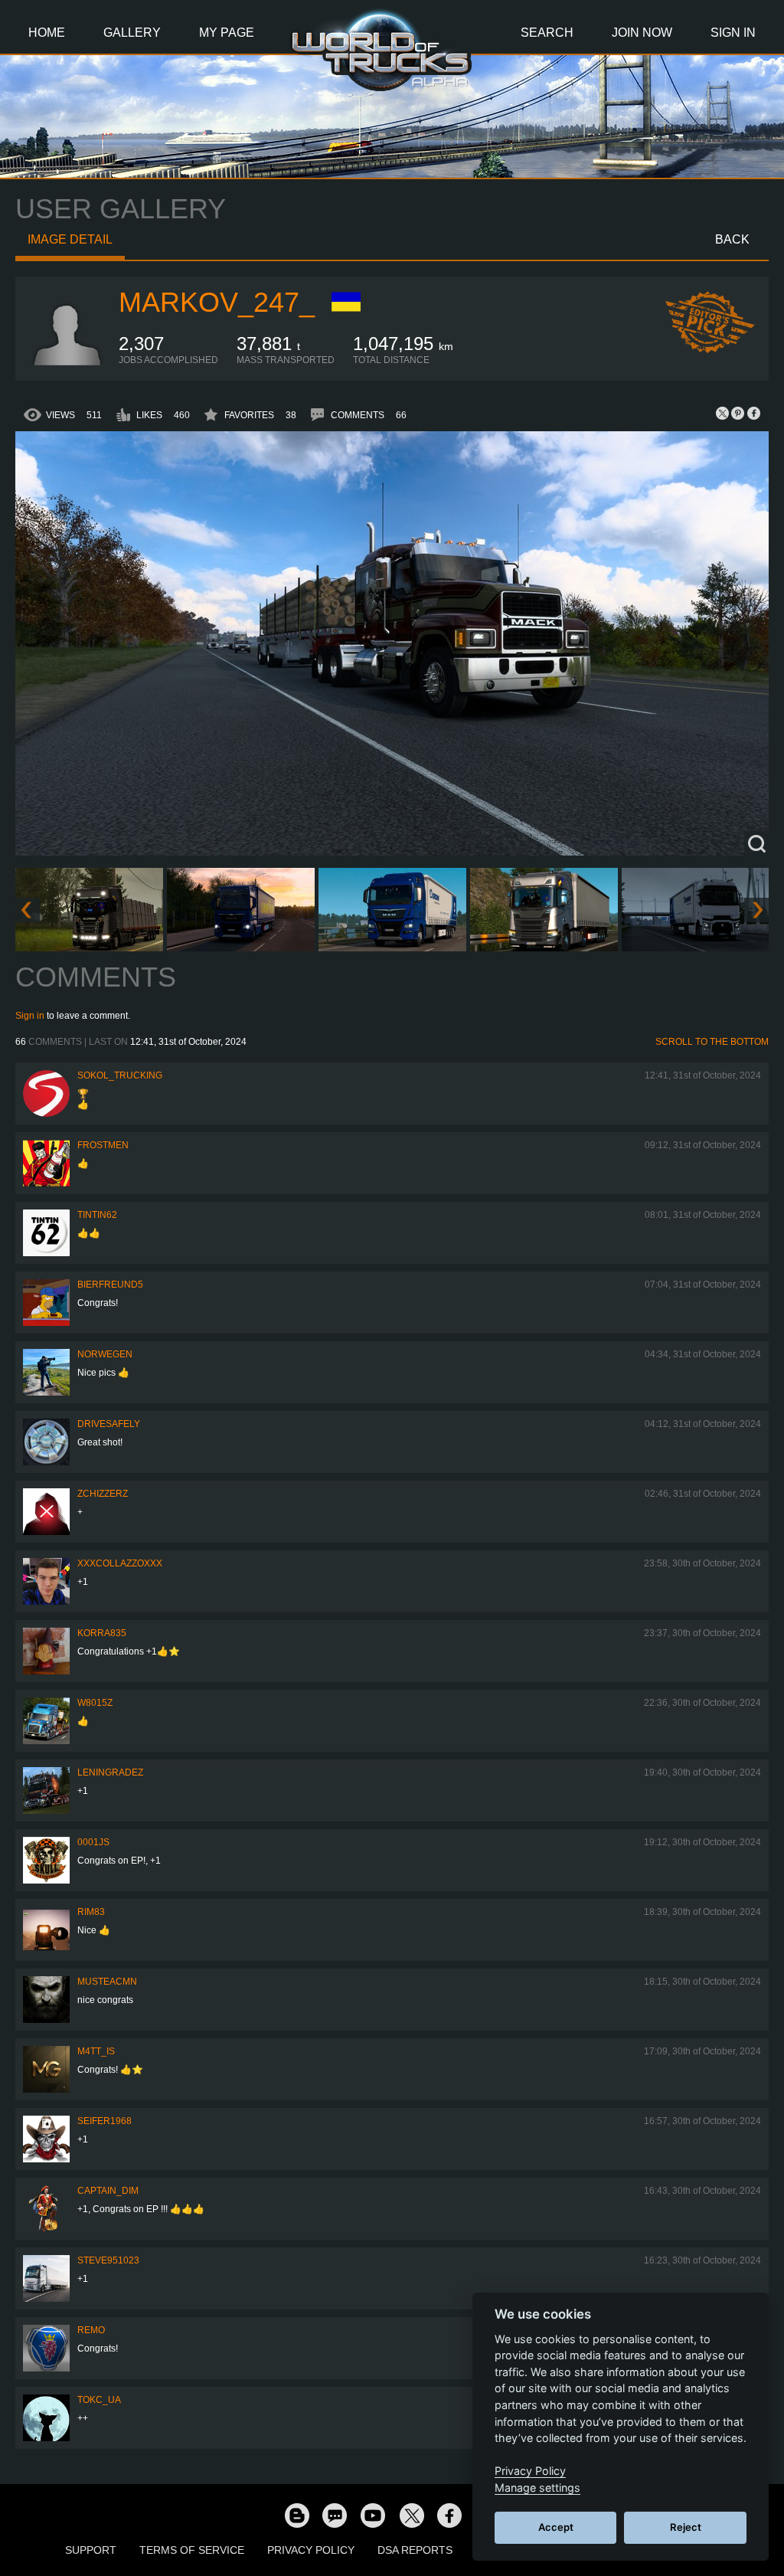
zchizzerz (103, 1494)
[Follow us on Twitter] (411, 2515)
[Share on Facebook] (753, 413)
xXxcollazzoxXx (120, 1563)
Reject (686, 2527)
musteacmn (107, 1982)
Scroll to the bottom (712, 1042)
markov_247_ (217, 302)
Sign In (733, 33)
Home (47, 33)
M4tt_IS (96, 2051)
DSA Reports (415, 2550)
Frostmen (103, 1145)
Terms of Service (192, 2550)
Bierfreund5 (110, 1285)
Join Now (642, 33)
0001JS (93, 1842)
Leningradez (110, 1772)
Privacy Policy (311, 2550)
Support (91, 2550)
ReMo (91, 2330)
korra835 (102, 1633)
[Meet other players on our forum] (335, 2515)
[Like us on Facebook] (449, 2515)
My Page (227, 33)
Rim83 (91, 1912)
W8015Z (95, 1703)
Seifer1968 (105, 2121)
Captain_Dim (108, 2191)
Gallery (132, 33)
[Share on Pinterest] (738, 413)
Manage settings (537, 2488)
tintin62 (97, 1215)
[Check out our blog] (296, 2515)
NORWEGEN (105, 1354)
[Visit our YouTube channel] (373, 2515)
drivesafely (109, 1424)
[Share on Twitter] (723, 413)
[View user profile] (67, 362)
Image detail (70, 239)
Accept (556, 2527)
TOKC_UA (99, 2400)
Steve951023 (108, 2260)
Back (732, 239)
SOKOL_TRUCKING (120, 1075)
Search (547, 33)
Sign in (30, 1016)
